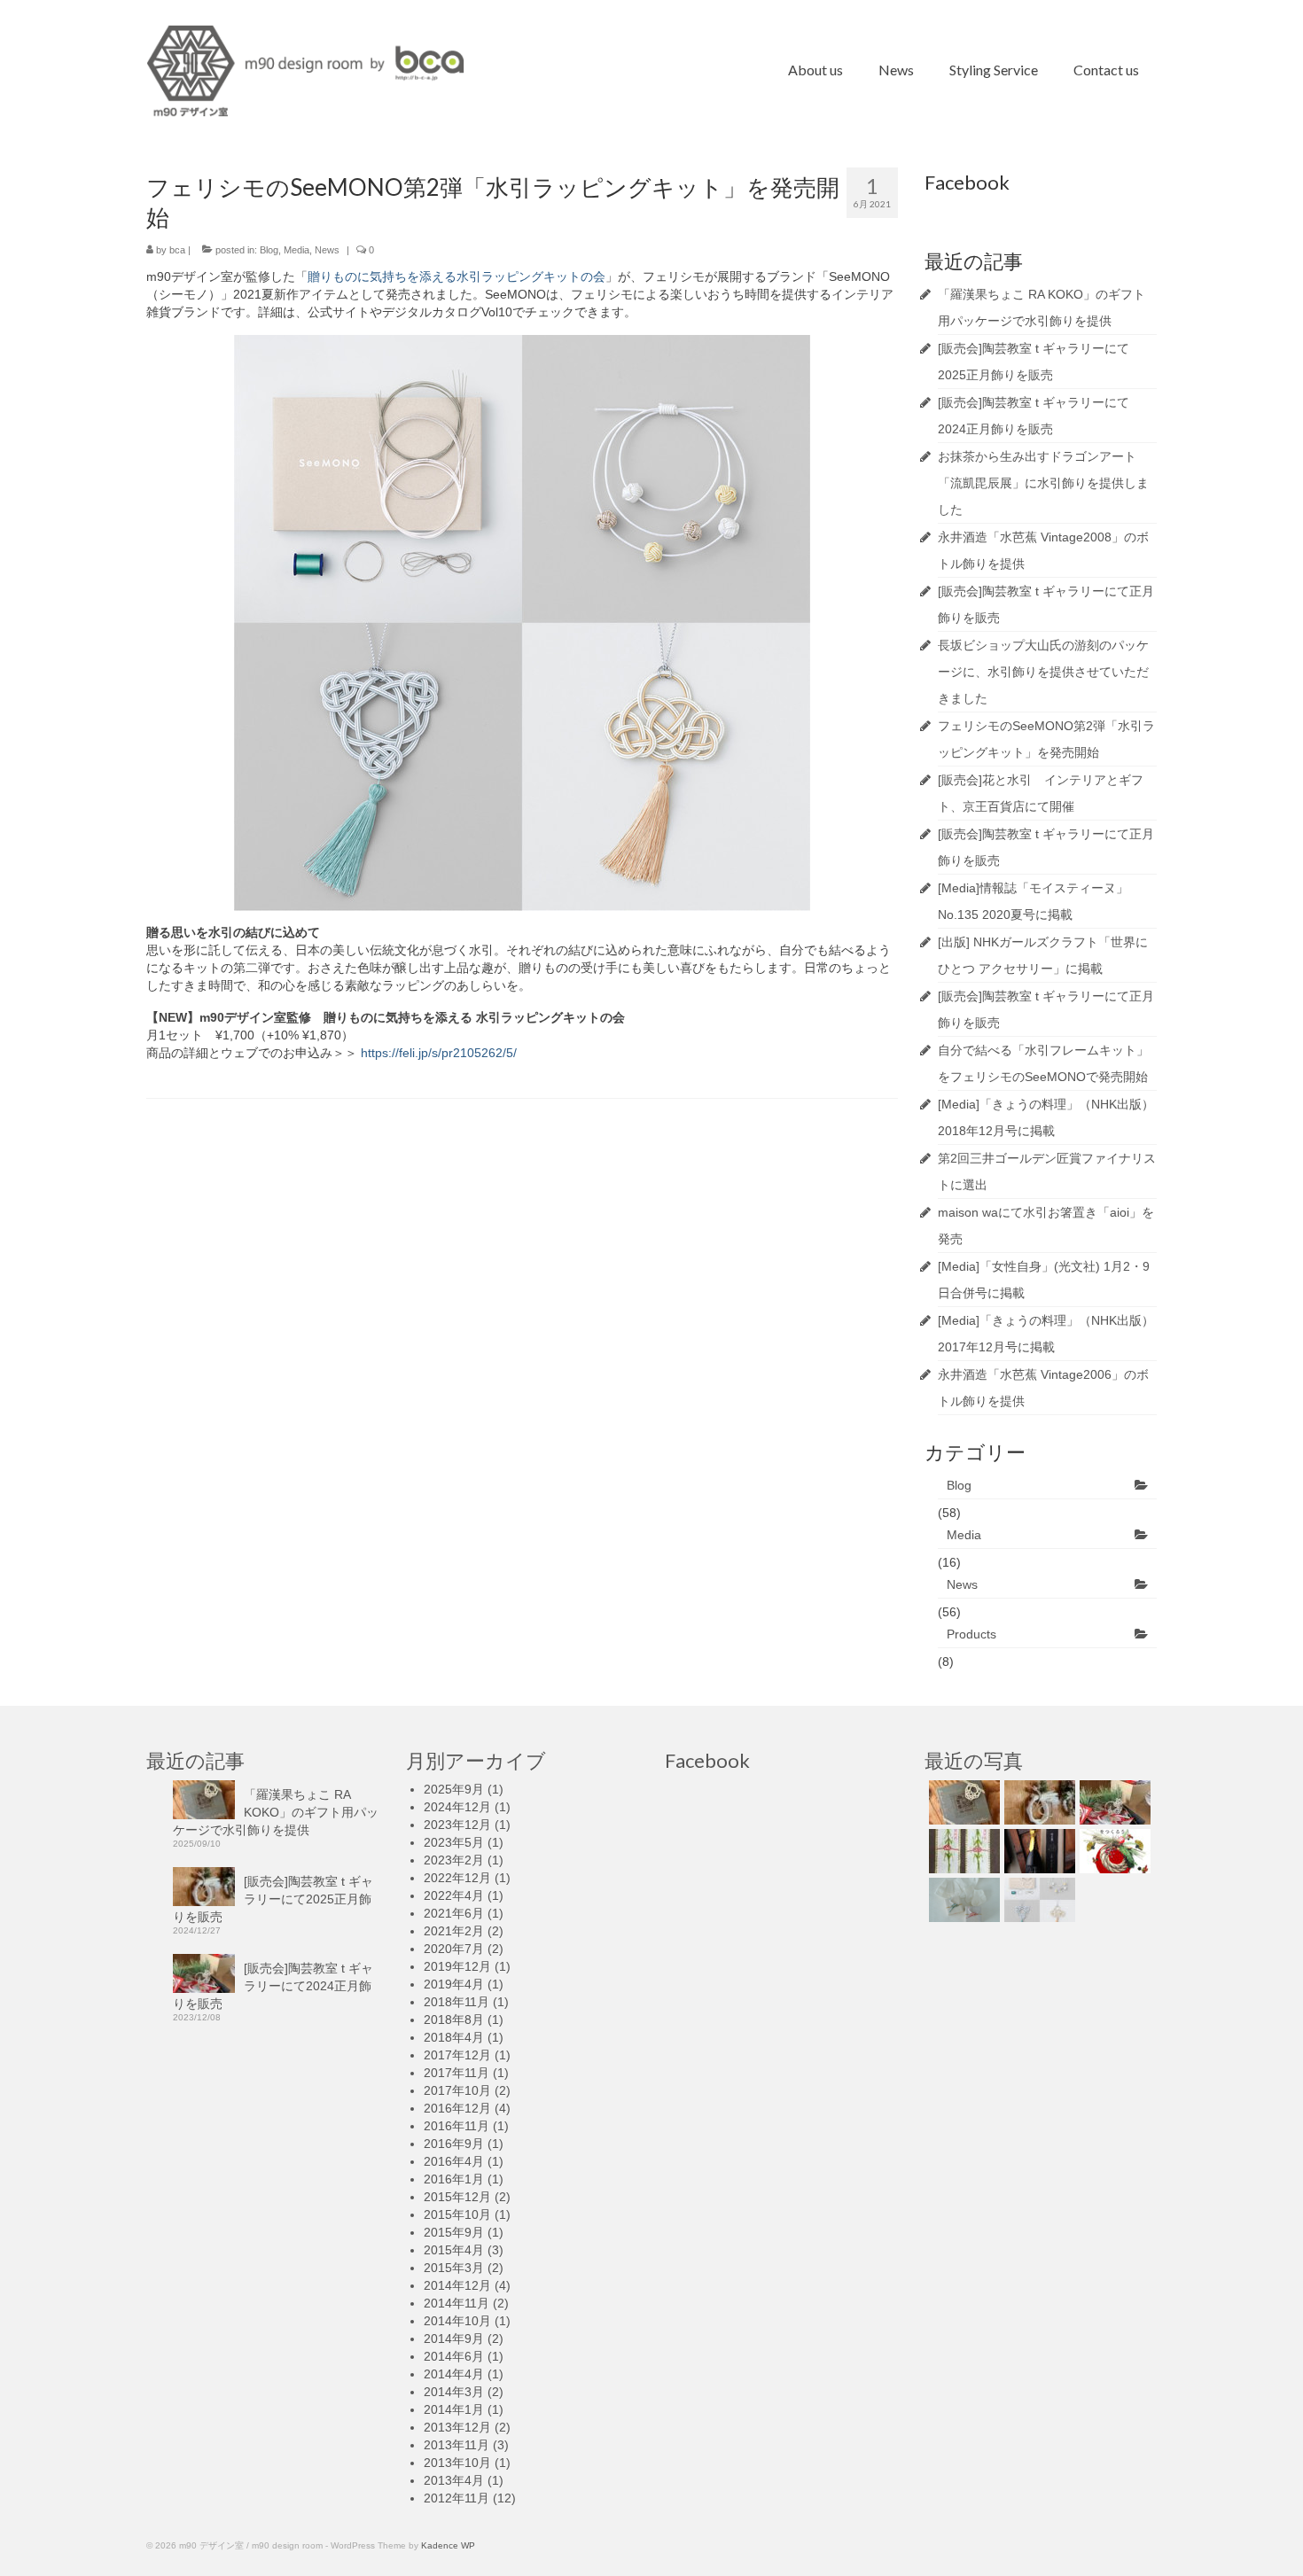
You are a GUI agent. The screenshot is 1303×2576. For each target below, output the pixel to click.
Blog (269, 250)
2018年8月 (454, 2020)
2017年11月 (456, 2073)
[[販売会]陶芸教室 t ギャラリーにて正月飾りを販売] (1113, 1851)
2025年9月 (454, 1789)
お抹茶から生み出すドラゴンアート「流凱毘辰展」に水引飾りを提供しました (1043, 483)
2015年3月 (454, 2268)
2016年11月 (456, 2126)
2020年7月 (454, 1949)
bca (177, 250)
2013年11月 (456, 2445)
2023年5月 (454, 1842)
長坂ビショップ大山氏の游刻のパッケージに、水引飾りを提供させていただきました (1043, 672)
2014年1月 (454, 2409)
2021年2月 (454, 1931)
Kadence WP (448, 2545)
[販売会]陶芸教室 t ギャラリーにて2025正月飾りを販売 (273, 1899)
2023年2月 (454, 1860)
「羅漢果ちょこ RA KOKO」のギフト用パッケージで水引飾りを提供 (276, 1812)
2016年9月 (454, 2144)
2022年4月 (454, 1895)
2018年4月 (454, 2037)
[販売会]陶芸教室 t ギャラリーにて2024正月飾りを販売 (273, 1986)
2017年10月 (457, 2090)
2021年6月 (454, 1913)
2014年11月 (456, 2303)
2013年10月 (457, 2463)
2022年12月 (457, 1878)
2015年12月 (457, 2197)
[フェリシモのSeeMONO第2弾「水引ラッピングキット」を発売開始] (1038, 1900)
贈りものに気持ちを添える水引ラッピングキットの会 (456, 276)
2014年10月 (457, 2321)
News (327, 250)
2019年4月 (454, 1984)
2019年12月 (457, 1966)
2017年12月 (457, 2055)
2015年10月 (457, 2214)
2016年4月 (454, 2161)
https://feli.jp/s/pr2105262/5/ (439, 1053)
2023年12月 (457, 1825)
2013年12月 (457, 2427)
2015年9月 (454, 2232)
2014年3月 (454, 2392)
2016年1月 (454, 2179)
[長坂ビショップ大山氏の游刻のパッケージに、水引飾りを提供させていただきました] (962, 1900)
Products (971, 1634)
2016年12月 (457, 2108)
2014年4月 (454, 2374)
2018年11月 (456, 2002)
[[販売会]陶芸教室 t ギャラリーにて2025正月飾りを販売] (1038, 1802)
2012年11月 (456, 2498)
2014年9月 (454, 2339)
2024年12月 (457, 1807)
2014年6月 (454, 2356)
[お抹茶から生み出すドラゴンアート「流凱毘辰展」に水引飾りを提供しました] (962, 1851)
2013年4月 (454, 2480)
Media (296, 250)
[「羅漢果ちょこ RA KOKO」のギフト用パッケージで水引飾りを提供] (962, 1802)
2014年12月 (457, 2285)
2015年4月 (454, 2250)
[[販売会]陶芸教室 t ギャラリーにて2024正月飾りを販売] (1113, 1802)
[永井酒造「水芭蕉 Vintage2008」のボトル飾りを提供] (1038, 1851)
